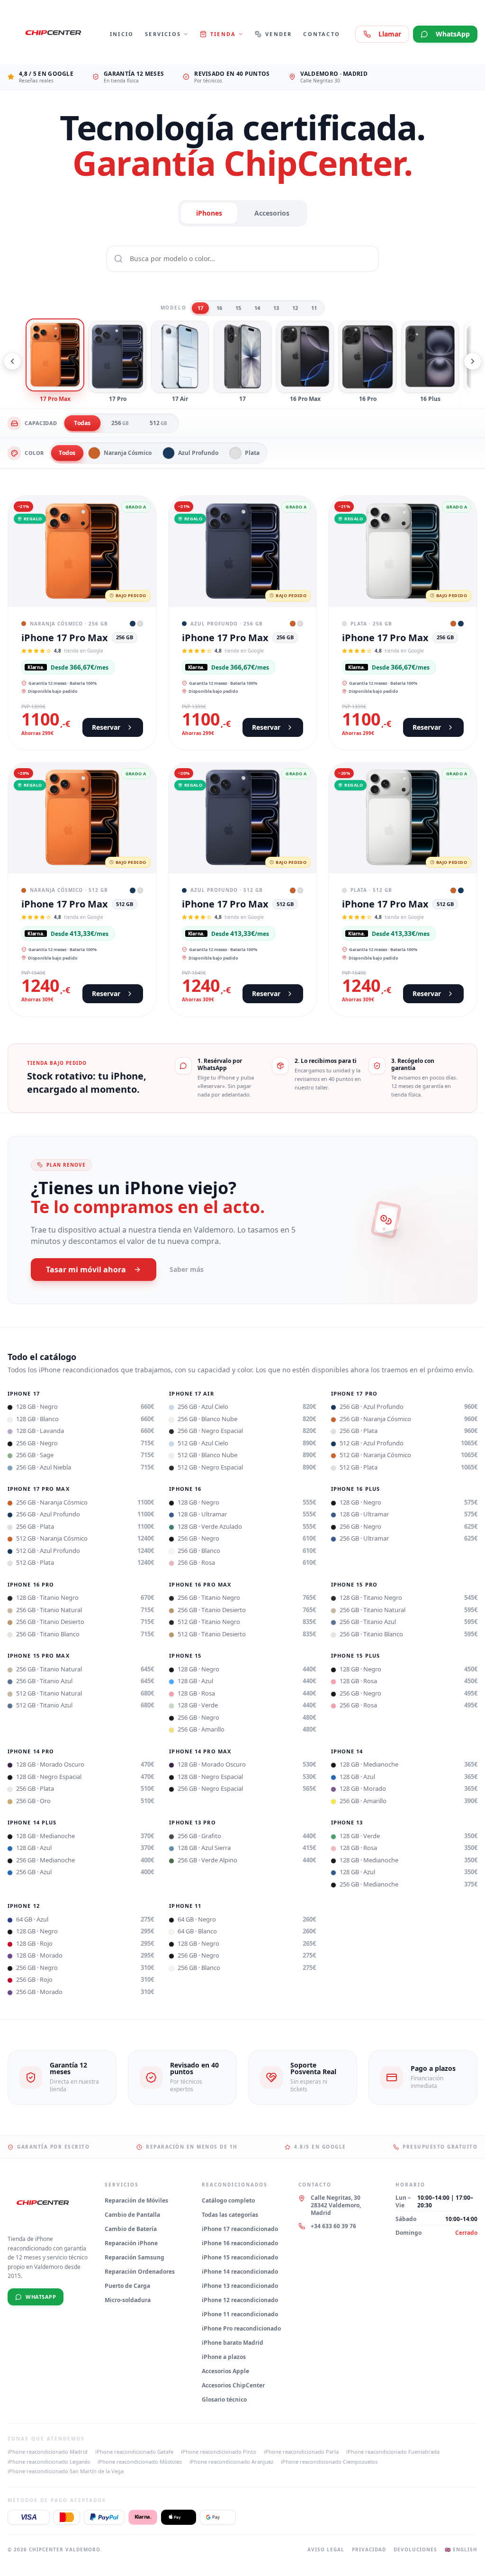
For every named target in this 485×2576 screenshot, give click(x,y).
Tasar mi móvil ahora (86, 1270)
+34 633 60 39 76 (333, 2226)
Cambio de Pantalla (132, 2215)
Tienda (223, 34)
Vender (278, 34)
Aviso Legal (326, 2549)
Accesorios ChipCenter (233, 2385)
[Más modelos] (473, 361)
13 (276, 308)
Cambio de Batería (131, 2229)
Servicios (163, 34)
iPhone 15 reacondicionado (240, 2257)
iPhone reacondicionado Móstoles (140, 2462)
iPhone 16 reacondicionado (240, 2243)
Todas (82, 423)
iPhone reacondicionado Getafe (134, 2452)
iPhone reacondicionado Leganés (49, 2462)
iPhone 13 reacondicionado (240, 2286)
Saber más (187, 1269)
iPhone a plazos (224, 2357)
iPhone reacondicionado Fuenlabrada (393, 2452)
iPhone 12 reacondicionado (240, 2300)
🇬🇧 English (461, 2549)
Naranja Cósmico (128, 453)
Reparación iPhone (131, 2243)
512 (158, 423)
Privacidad (369, 2549)
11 (314, 308)
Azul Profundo (198, 453)
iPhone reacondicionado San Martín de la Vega (66, 2471)
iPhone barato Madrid (233, 2343)
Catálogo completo (228, 2200)
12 (295, 308)
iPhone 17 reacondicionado (240, 2229)
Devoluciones (415, 2549)
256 (120, 423)
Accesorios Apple (225, 2371)
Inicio (122, 34)
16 (219, 308)
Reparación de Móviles (136, 2200)
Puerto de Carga (127, 2286)
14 (257, 308)
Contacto (322, 34)
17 (200, 308)
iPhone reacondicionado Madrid (48, 2452)
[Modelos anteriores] (12, 361)
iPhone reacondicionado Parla (301, 2452)
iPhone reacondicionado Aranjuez (231, 2462)
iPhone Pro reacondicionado (241, 2328)
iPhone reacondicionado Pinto (219, 2452)
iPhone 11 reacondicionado (240, 2314)
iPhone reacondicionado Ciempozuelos (329, 2462)
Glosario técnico (224, 2399)
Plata (252, 453)
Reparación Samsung (135, 2257)
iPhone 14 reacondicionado (240, 2272)
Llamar (390, 34)
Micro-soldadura (128, 2300)
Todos (67, 453)
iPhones (209, 213)
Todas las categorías (230, 2215)
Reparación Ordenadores (140, 2272)
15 (238, 308)
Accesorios (272, 213)
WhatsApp (453, 34)
